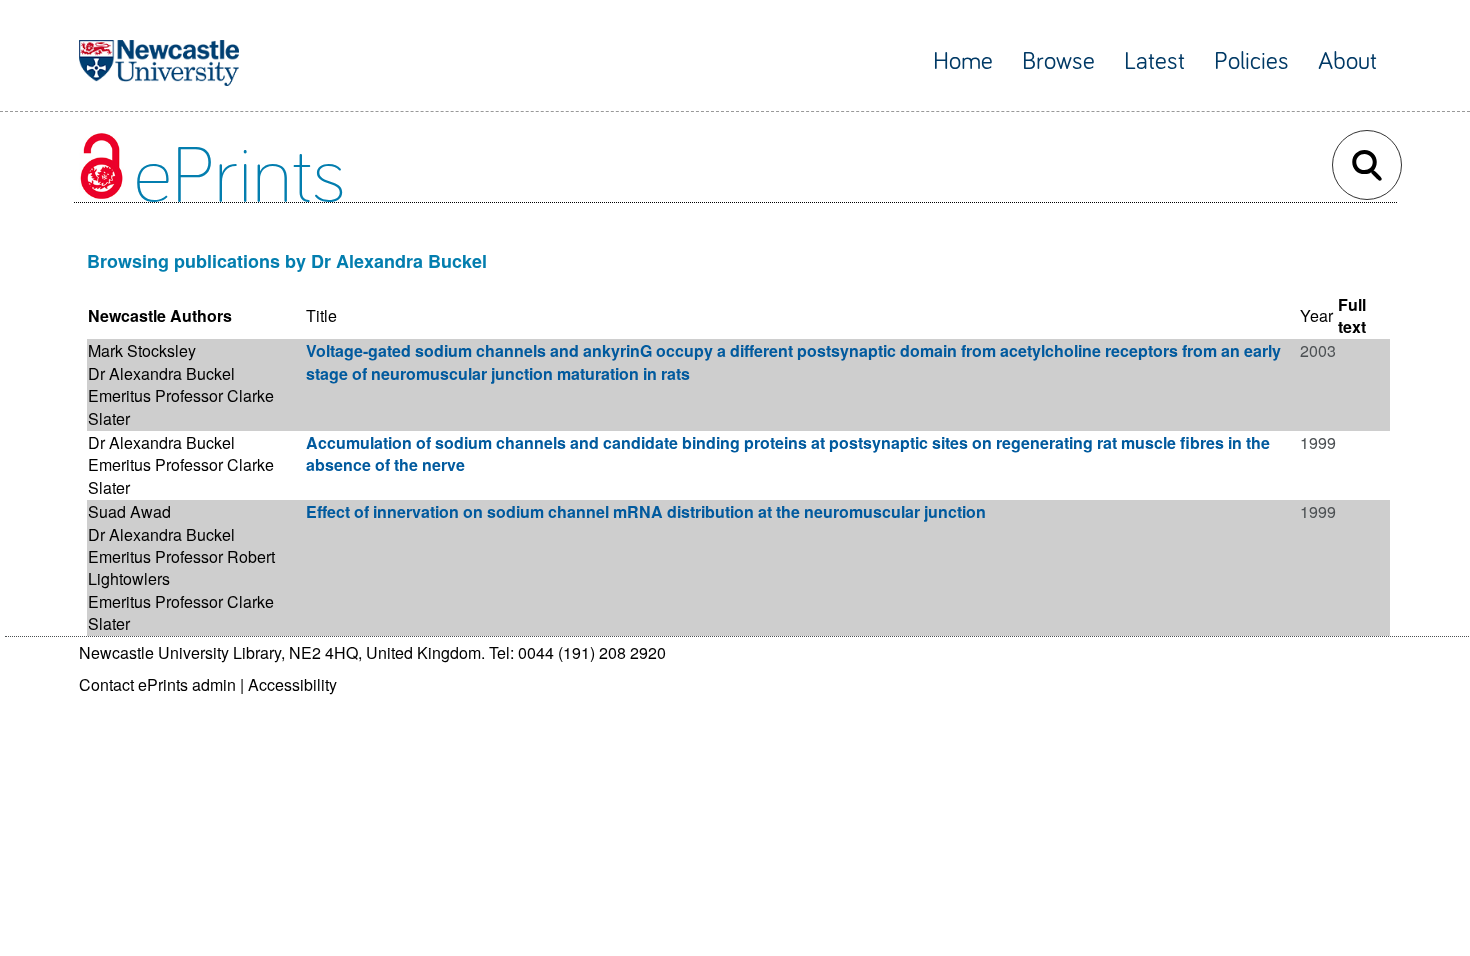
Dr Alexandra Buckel (161, 373)
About (1347, 61)
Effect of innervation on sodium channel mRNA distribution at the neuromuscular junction (646, 511)
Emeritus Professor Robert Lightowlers (181, 567)
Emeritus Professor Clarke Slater (181, 406)
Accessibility (292, 684)
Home (963, 61)
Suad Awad (129, 511)
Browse (1058, 61)
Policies (1251, 61)
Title (321, 315)
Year (1316, 315)
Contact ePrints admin (157, 684)
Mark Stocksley (142, 350)
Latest (1154, 61)
